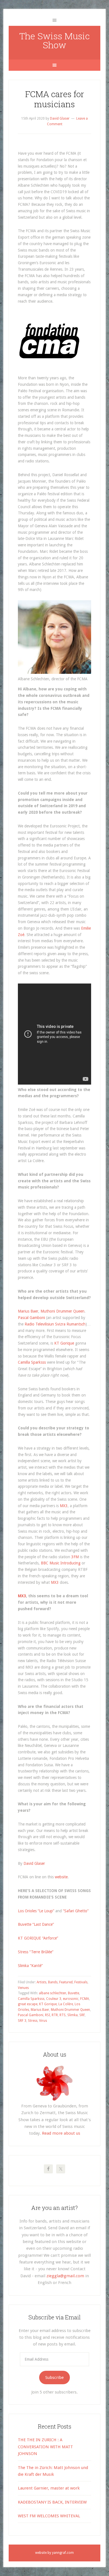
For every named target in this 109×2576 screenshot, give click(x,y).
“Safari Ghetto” (76, 1911)
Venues (23, 1988)
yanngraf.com (63, 2553)
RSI (48, 2015)
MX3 (64, 1506)
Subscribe (54, 2378)
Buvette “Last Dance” (36, 1924)
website (61, 1877)
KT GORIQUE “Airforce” (38, 1938)
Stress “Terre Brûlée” (36, 1952)
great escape (28, 2004)
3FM (75, 1557)
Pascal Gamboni (31, 1318)
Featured (66, 1982)
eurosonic (71, 1999)
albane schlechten (53, 1993)
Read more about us (61, 2133)
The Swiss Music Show (54, 40)
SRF (82, 2015)
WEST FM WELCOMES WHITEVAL (49, 2516)
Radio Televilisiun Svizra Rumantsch (55, 1324)
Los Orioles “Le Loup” (36, 1911)
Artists (42, 1982)
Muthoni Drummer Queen (62, 1311)
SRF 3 (22, 2021)
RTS (63, 2015)
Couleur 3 (54, 1999)
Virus (43, 2021)
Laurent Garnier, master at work (49, 2488)
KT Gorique (64, 1343)
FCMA (85, 1999)
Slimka (73, 2015)
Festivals (81, 1982)
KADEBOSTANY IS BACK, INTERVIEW (52, 2502)
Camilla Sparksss (32, 1362)
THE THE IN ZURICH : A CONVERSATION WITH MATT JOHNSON (45, 2447)
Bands (53, 1982)
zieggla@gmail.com (65, 2276)
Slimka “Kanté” (30, 1966)
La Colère (66, 2004)
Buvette (74, 1993)
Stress (33, 2021)
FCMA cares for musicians (55, 99)
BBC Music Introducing (61, 1563)
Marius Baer (28, 1311)
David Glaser (34, 1863)
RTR (55, 2015)
